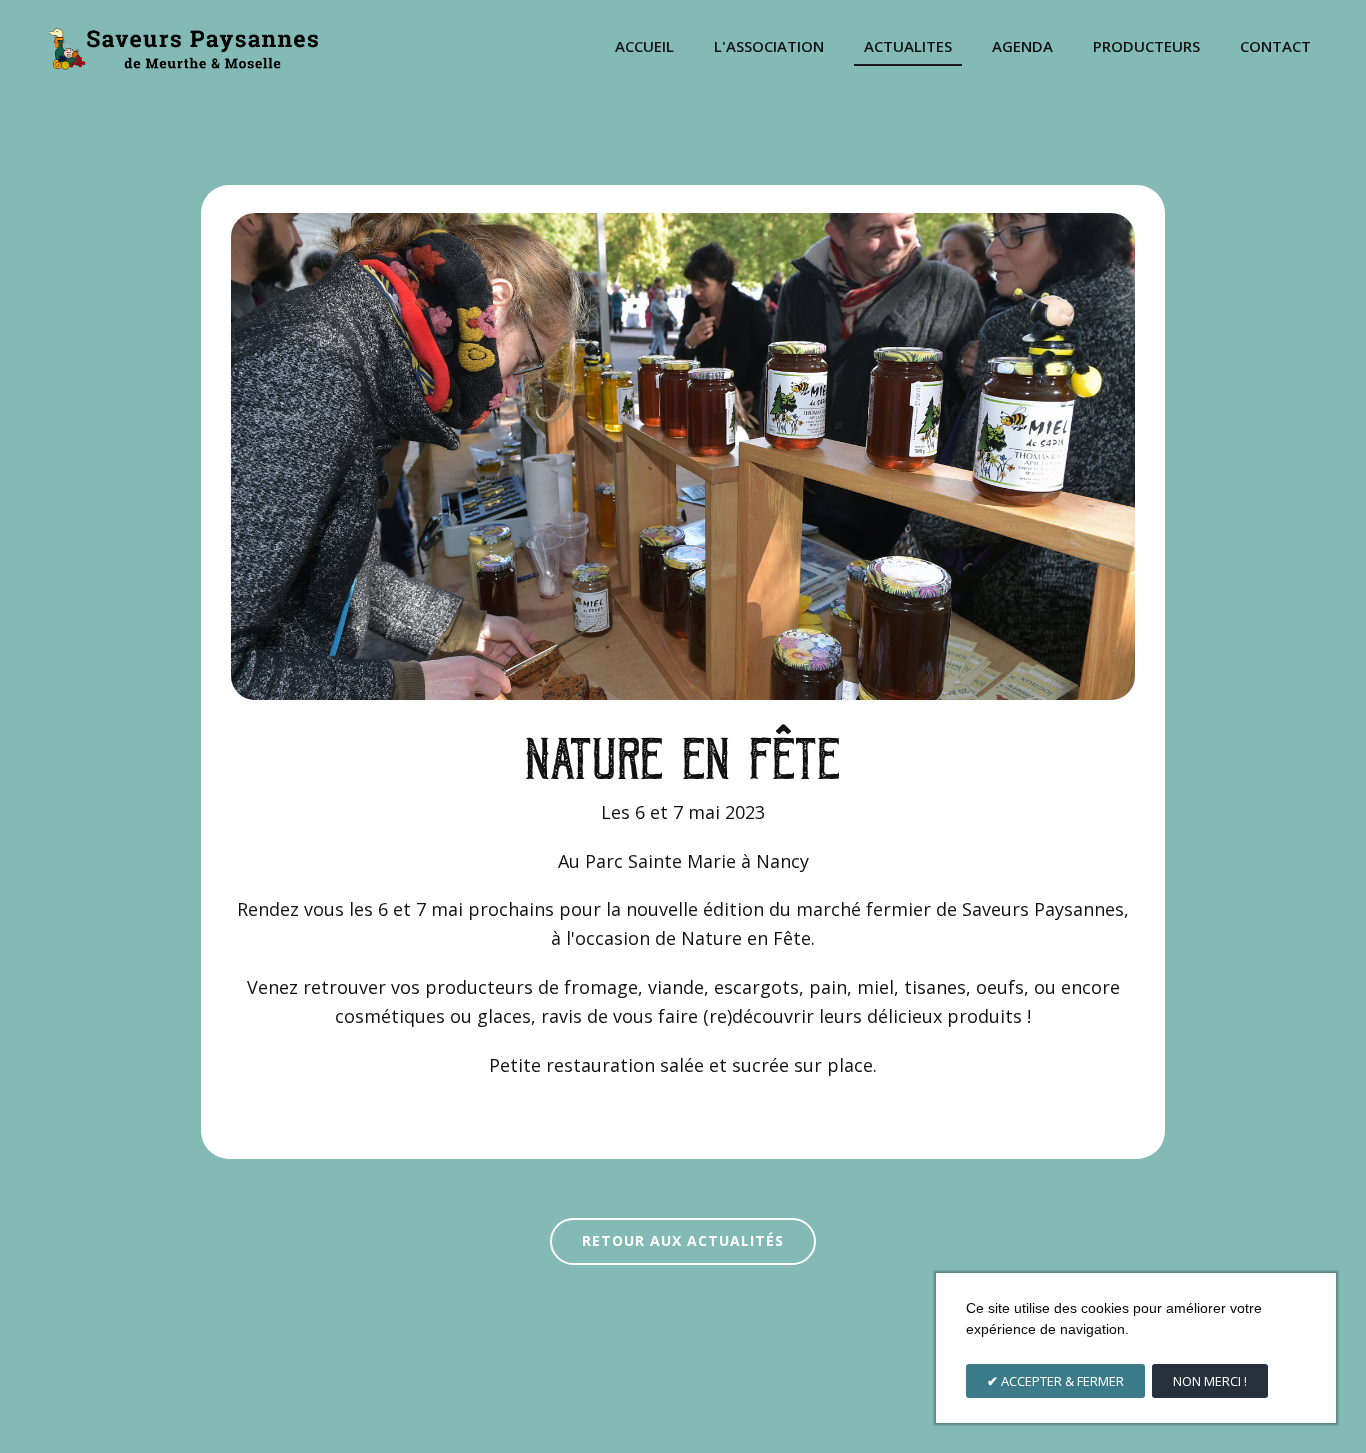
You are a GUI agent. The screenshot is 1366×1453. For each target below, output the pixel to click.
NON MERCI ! (1210, 1381)
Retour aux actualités (683, 1240)
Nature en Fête (683, 754)
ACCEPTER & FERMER (1061, 1381)
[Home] (182, 47)
